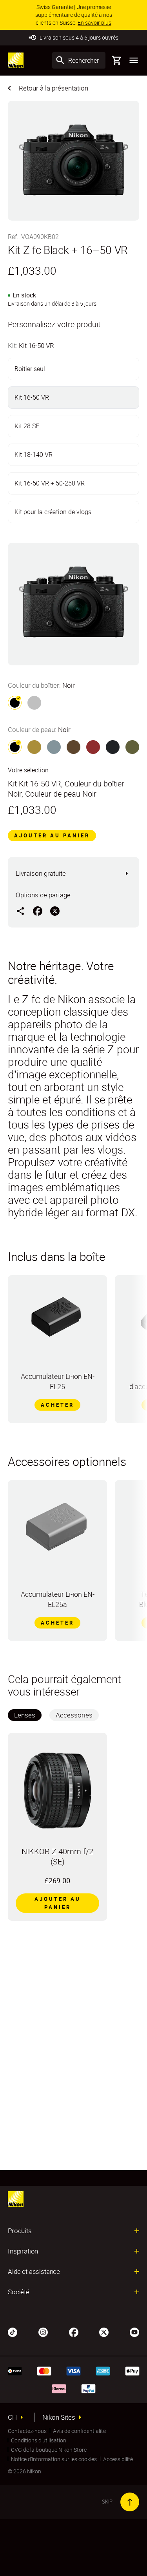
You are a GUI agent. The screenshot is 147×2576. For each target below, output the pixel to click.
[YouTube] (134, 2331)
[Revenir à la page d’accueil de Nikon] (16, 60)
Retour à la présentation (54, 88)
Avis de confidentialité (79, 2431)
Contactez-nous (27, 2431)
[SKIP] (130, 2502)
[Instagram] (43, 2331)
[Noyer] (73, 747)
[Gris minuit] (113, 747)
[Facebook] (74, 2331)
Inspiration (23, 2251)
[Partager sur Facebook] (38, 911)
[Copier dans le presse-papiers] (20, 911)
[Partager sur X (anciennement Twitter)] (55, 911)
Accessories (74, 1715)
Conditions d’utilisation (39, 2440)
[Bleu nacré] (54, 747)
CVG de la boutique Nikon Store (49, 2450)
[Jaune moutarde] (34, 747)
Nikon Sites (59, 2417)
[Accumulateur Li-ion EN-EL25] (57, 1321)
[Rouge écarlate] (93, 747)
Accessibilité (118, 2459)
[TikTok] (13, 2331)
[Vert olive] (132, 747)
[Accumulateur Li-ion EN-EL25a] (57, 1528)
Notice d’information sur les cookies (54, 2459)
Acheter (57, 1405)
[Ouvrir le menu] (134, 60)
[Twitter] (104, 2331)
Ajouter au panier (52, 835)
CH (12, 2417)
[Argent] (34, 703)
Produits (20, 2231)
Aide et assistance (34, 2272)
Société (19, 2292)
